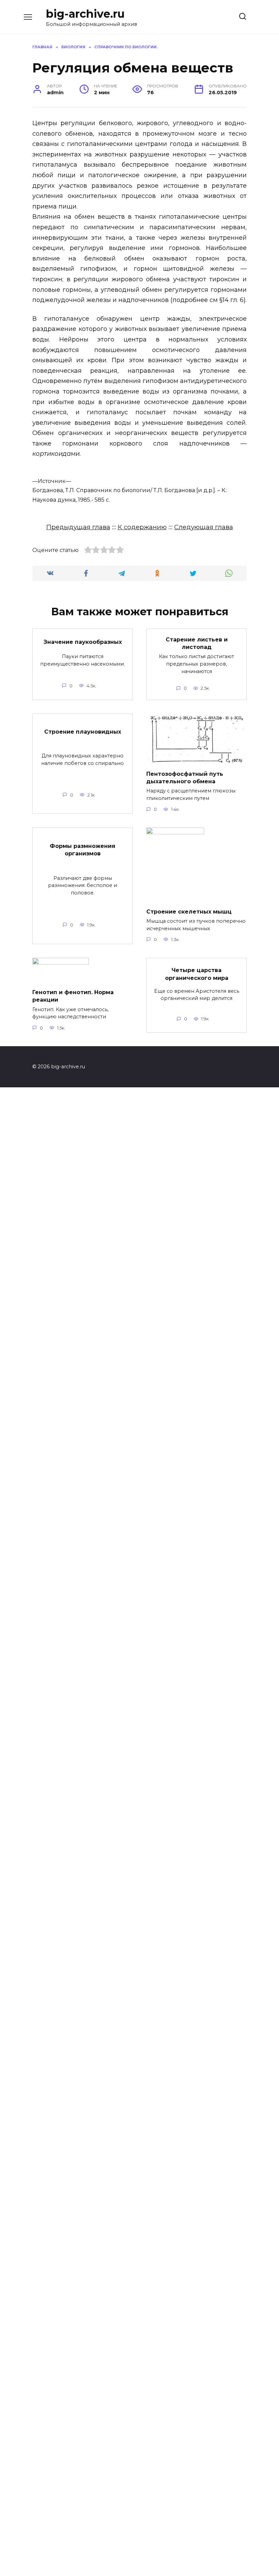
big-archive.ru (85, 14)
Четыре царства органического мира (197, 974)
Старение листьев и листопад (197, 643)
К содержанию (142, 527)
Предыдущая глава (78, 527)
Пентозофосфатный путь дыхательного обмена (185, 777)
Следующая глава (204, 527)
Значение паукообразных (83, 642)
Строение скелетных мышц (189, 911)
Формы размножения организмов (83, 849)
